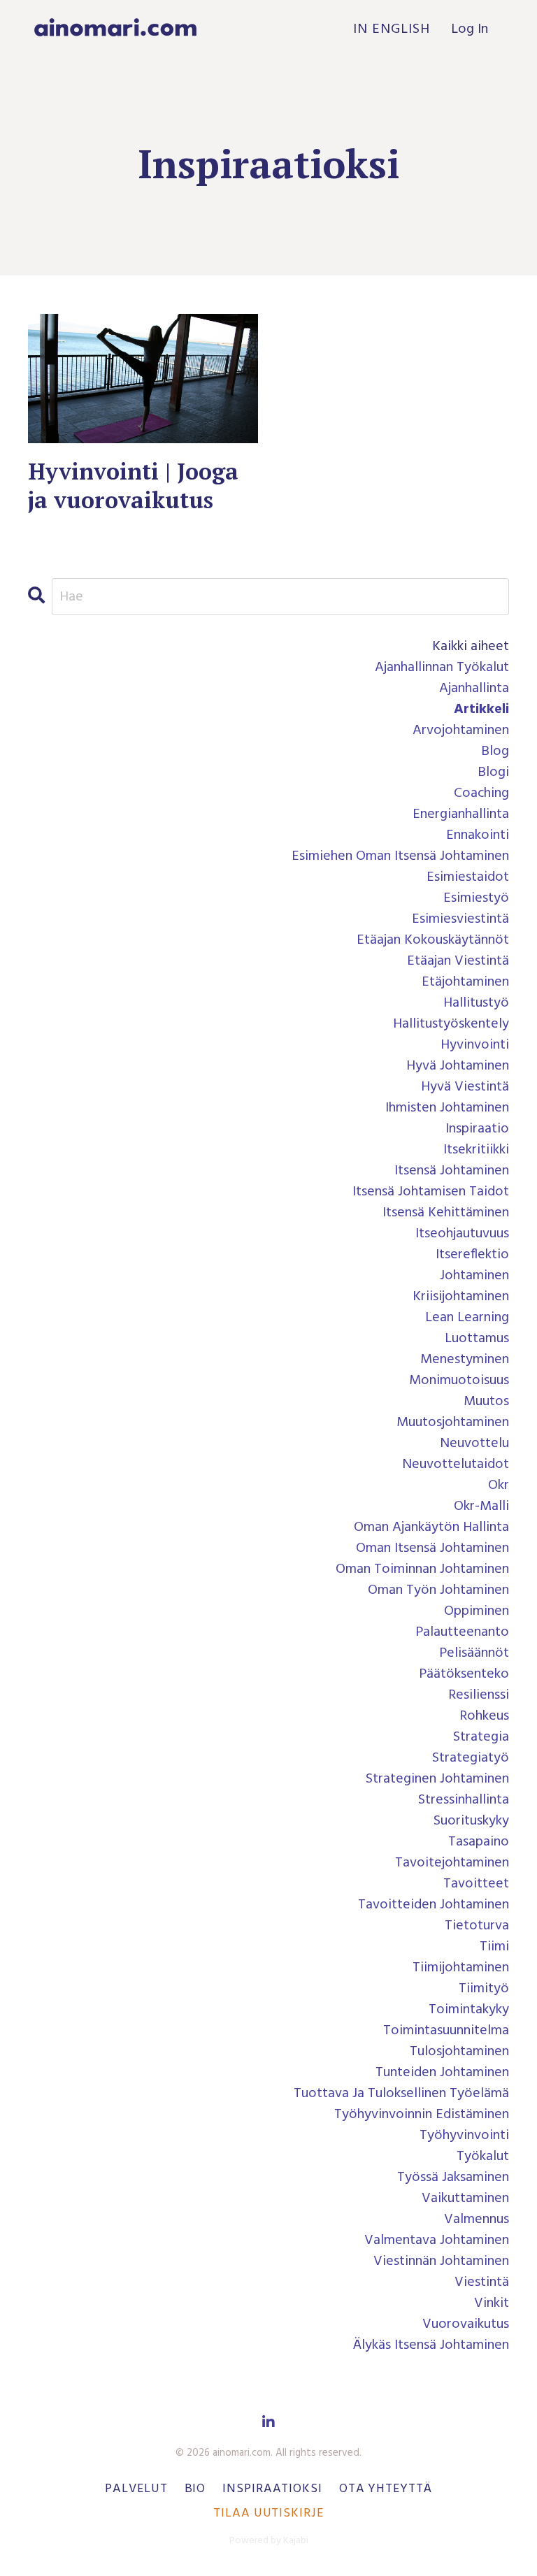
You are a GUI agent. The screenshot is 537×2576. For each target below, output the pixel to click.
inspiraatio (477, 1129)
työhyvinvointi (464, 2136)
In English (392, 29)
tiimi (494, 1947)
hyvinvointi (475, 1045)
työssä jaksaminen (453, 2178)
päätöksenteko (464, 1674)
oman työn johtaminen (438, 1590)
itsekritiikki (476, 1150)
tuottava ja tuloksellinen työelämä (401, 2094)
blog (495, 751)
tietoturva (477, 1926)
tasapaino (479, 1842)
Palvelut (136, 2489)
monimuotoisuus (459, 1381)
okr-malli (481, 1506)
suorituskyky (471, 1821)
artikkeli (481, 710)
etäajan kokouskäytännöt (433, 940)
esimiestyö (476, 898)
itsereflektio (472, 1255)
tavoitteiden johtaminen (434, 1905)
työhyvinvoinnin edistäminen (422, 2115)
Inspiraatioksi (272, 2489)
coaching (481, 793)
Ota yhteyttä (386, 2489)
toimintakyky (469, 2010)
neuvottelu (474, 1444)
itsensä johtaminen (452, 1171)
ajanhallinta (474, 689)
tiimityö (484, 1989)
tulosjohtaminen (459, 2052)
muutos (486, 1402)
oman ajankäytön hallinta (431, 1527)
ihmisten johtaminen (447, 1108)
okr (499, 1485)
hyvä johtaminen (458, 1066)
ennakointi (478, 835)
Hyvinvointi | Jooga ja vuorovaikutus (133, 486)
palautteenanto (462, 1632)
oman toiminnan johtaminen (422, 1569)
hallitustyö (476, 1003)
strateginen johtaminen (437, 1779)
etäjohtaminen (465, 982)
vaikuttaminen (465, 2199)
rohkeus (484, 1716)
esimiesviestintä (460, 919)
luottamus (477, 1339)
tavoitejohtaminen (452, 1863)
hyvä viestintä (465, 1087)
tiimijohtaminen (461, 1968)
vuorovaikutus (466, 2324)
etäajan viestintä (458, 961)
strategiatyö (471, 1758)
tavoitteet (476, 1884)
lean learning (467, 1318)
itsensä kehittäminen (446, 1213)
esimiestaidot (468, 877)
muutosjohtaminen (453, 1423)
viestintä (482, 2282)
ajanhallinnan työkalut (442, 668)
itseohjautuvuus (462, 1234)
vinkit (492, 2303)
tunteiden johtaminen (442, 2073)
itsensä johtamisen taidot (431, 1192)
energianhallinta (461, 814)
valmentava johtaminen (437, 2240)
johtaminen (474, 1276)
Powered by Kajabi (269, 2541)
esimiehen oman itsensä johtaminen (400, 856)
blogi (493, 772)
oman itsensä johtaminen (432, 1548)
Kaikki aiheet (471, 647)
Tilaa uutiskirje (268, 2513)
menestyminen (465, 1360)
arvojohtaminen (461, 731)
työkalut (483, 2157)
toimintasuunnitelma (446, 2031)
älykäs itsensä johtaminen (431, 2345)
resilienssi (479, 1695)
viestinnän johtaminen (441, 2261)
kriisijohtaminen (461, 1297)
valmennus (477, 2219)
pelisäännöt (474, 1653)
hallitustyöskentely (451, 1024)
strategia (481, 1737)
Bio (195, 2489)
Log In (470, 29)
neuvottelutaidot (456, 1465)
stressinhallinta (464, 1800)
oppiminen (477, 1611)
